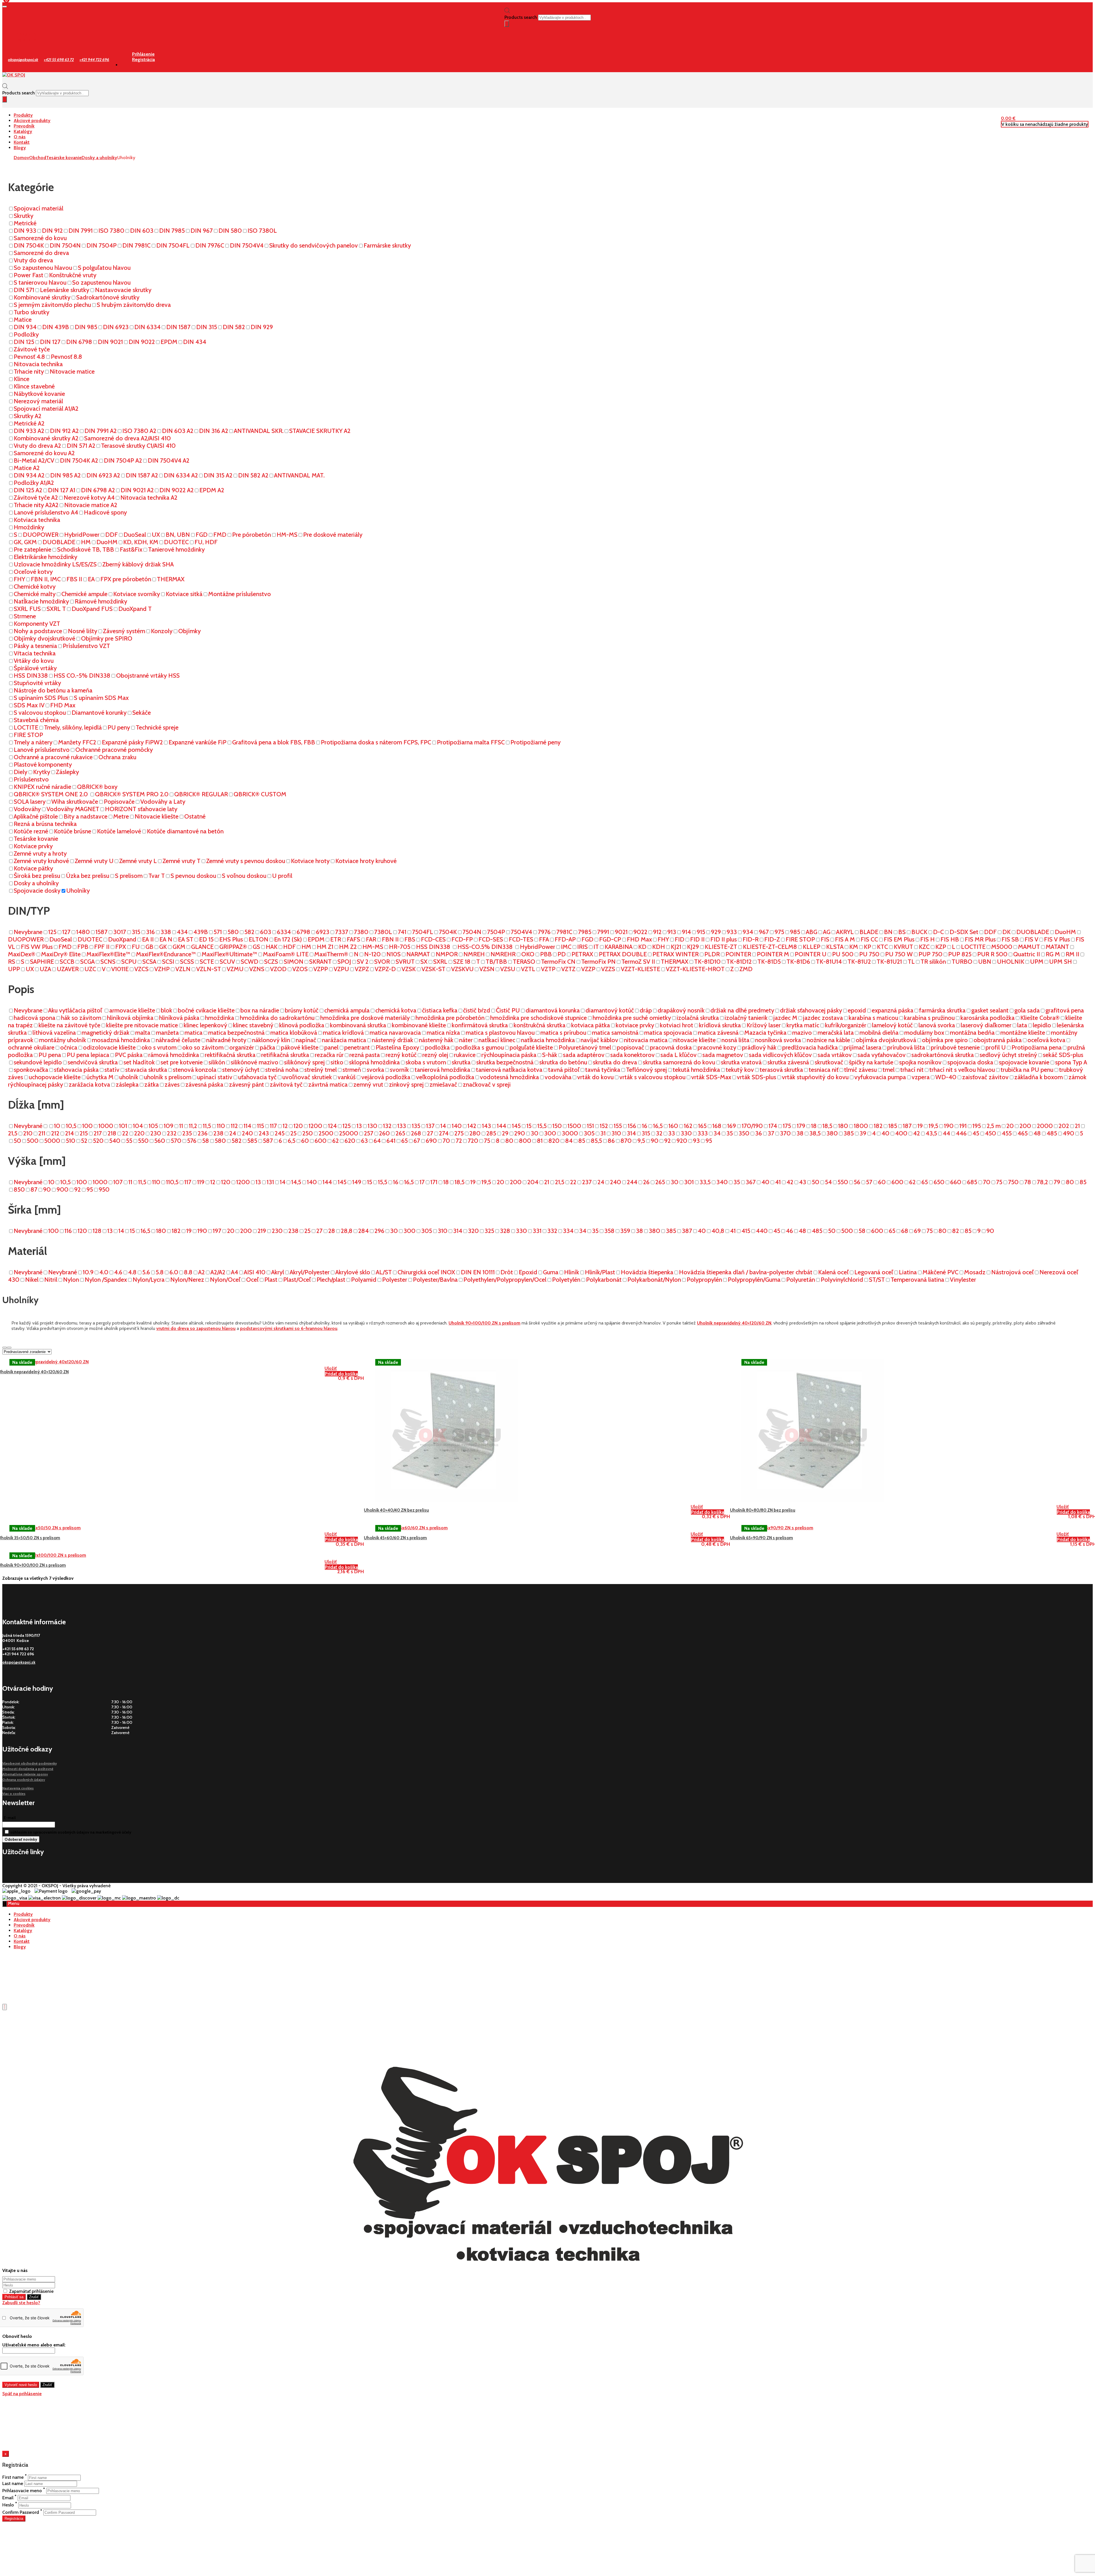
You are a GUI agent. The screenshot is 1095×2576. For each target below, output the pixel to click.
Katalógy (23, 131)
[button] (1008, 118)
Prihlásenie (25, 34)
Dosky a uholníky (99, 158)
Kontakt (22, 142)
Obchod (38, 158)
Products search (521, 17)
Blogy (20, 148)
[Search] (507, 24)
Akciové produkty (32, 121)
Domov (21, 158)
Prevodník (24, 126)
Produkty (23, 115)
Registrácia (25, 40)
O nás (20, 137)
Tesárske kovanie (64, 158)
